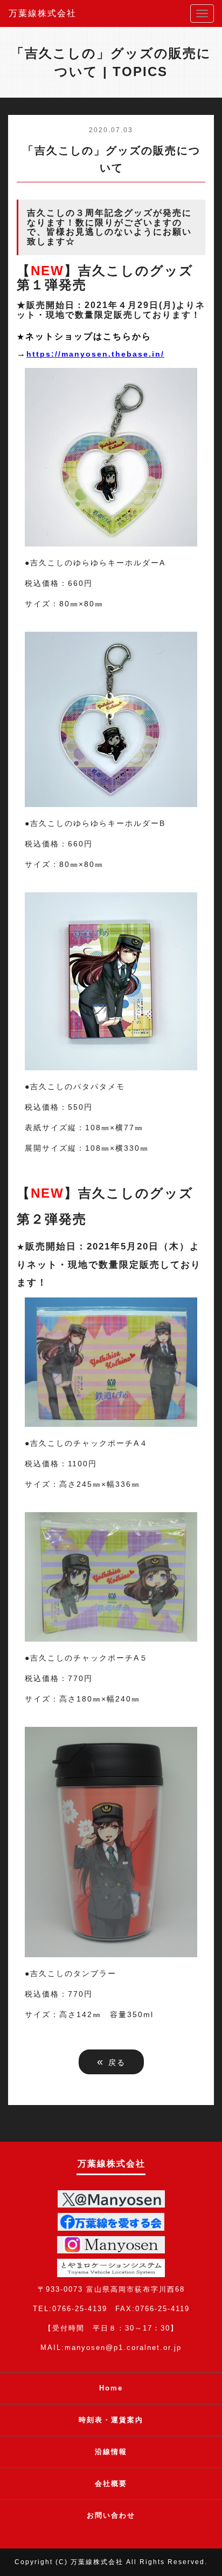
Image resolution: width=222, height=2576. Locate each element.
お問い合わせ (111, 2515)
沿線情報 (111, 2452)
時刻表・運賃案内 (111, 2420)
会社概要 (111, 2483)
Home (111, 2388)
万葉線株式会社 (43, 13)
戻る (111, 2061)
